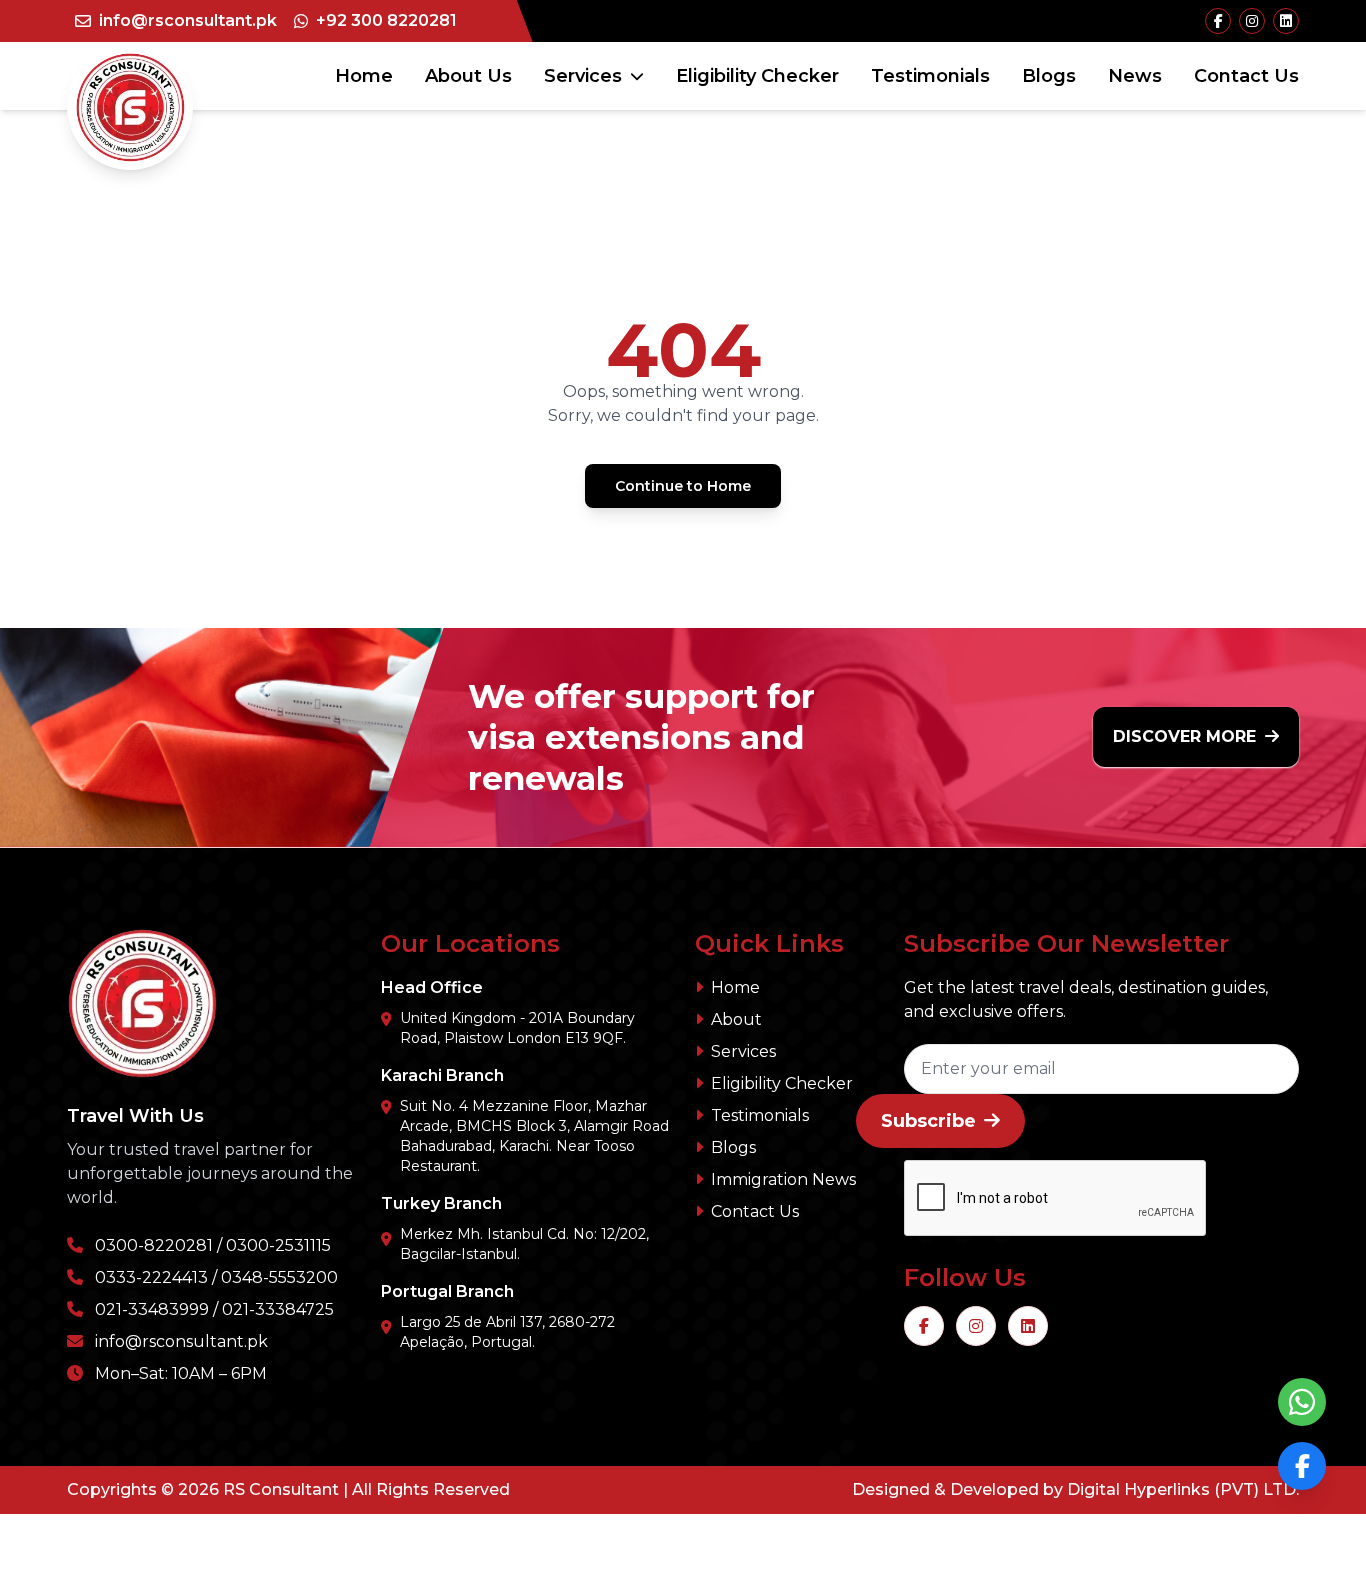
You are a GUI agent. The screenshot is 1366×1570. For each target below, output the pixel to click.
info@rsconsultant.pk (181, 1341)
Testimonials (930, 76)
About (736, 1019)
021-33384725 (278, 1309)
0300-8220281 (154, 1245)
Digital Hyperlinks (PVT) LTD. (1183, 1489)
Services (583, 76)
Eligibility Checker (757, 76)
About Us (468, 76)
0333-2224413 (151, 1277)
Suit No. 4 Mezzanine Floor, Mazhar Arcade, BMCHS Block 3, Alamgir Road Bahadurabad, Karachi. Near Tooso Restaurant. (534, 1136)
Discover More (1187, 736)
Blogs (1049, 76)
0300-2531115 (278, 1245)
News (1135, 76)
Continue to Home (683, 486)
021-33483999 (152, 1309)
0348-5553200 (279, 1277)
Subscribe (928, 1121)
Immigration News (783, 1179)
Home (364, 76)
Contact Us (1246, 76)
